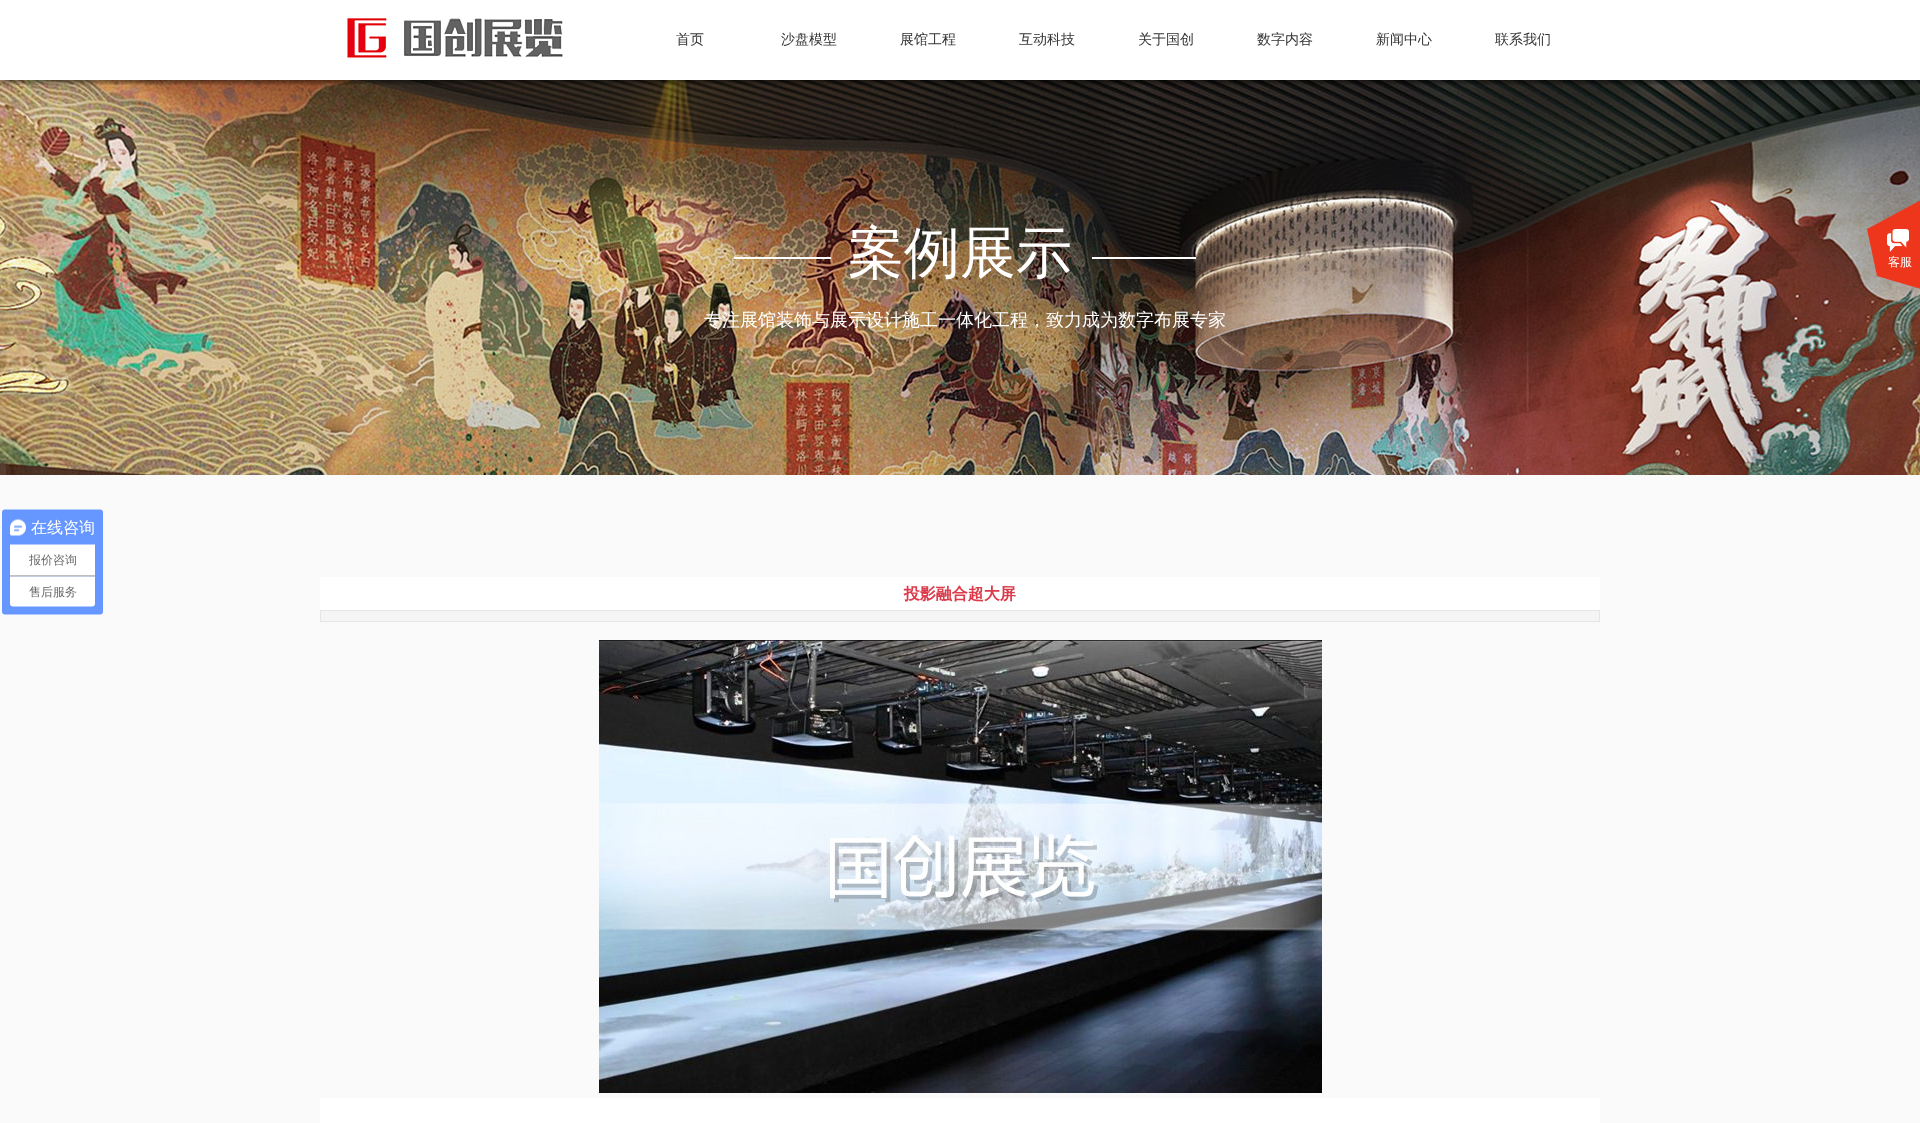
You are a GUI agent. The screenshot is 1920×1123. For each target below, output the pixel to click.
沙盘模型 (809, 39)
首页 (690, 39)
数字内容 (1285, 39)
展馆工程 (928, 39)
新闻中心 (1404, 39)
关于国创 (1166, 39)
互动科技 (1047, 39)
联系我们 (1523, 39)
